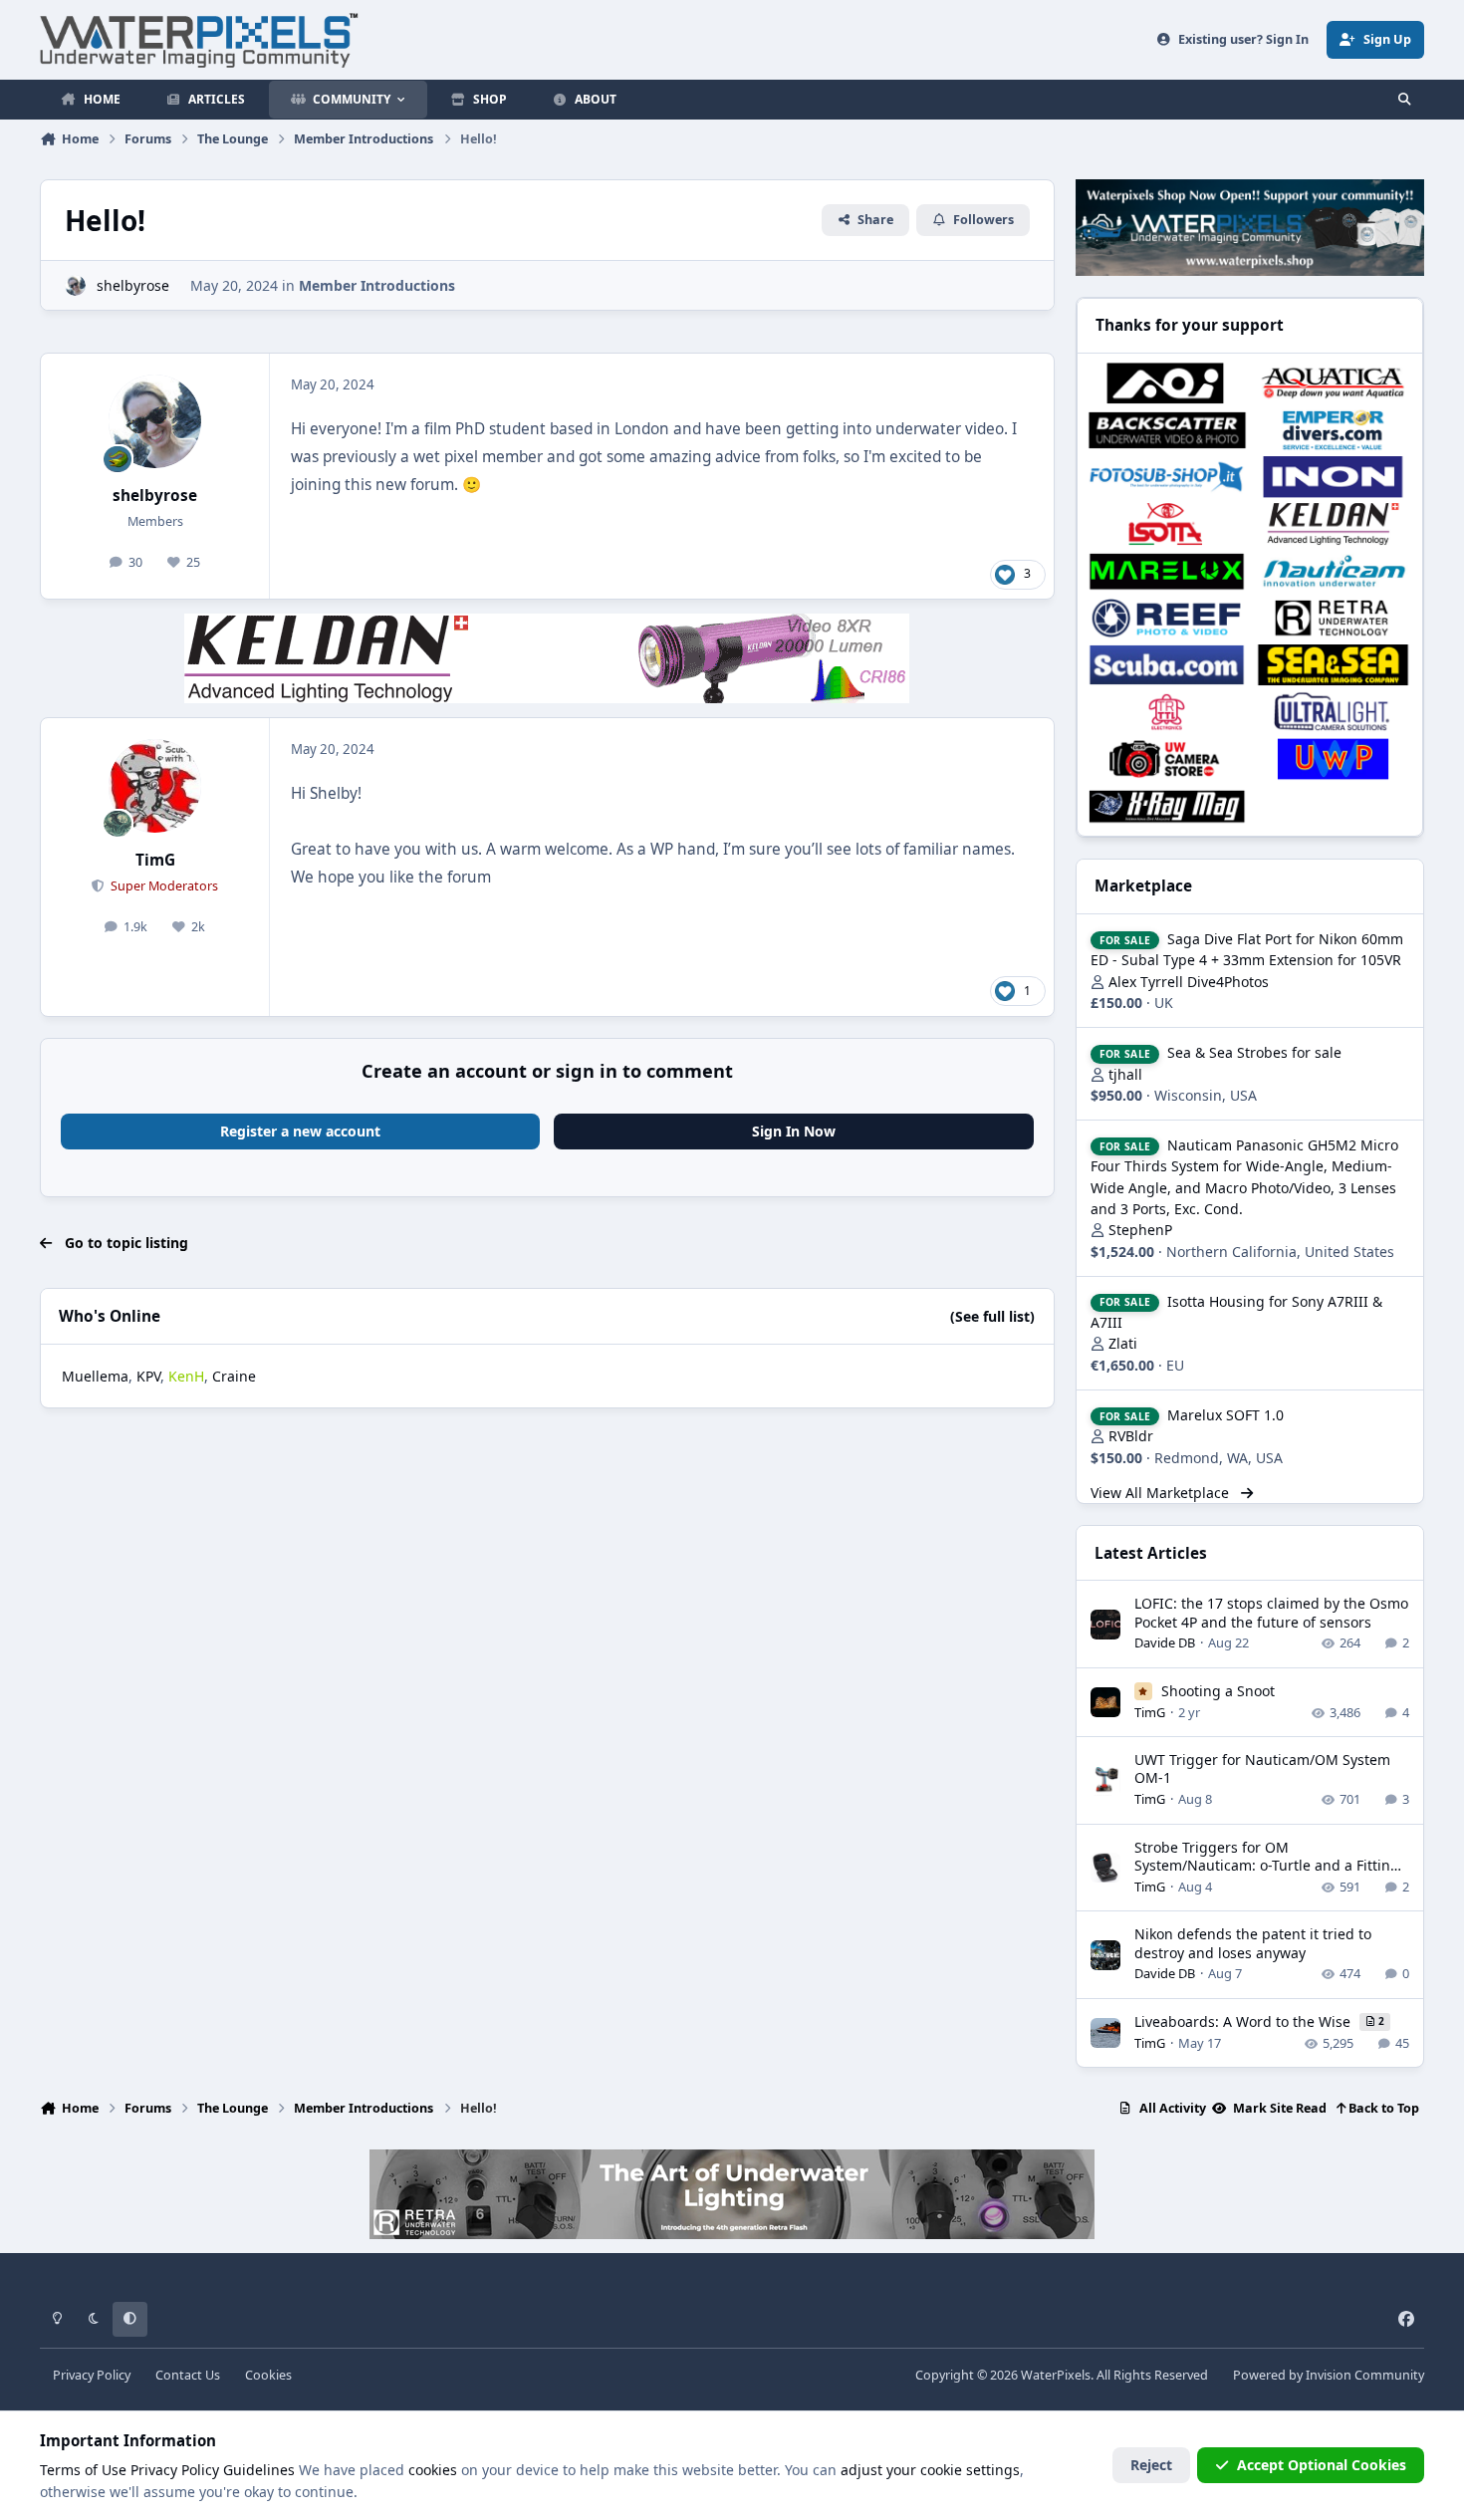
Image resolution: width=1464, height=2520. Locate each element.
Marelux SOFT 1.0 (1225, 1415)
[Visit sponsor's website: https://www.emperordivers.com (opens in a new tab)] (1333, 430)
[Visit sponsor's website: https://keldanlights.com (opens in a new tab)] (1333, 523)
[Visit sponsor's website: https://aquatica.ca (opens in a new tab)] (1333, 383)
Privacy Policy (92, 2375)
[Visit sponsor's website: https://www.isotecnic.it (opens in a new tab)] (1167, 523)
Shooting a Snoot (1218, 1691)
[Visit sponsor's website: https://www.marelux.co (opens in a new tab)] (1167, 571)
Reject (1151, 2465)
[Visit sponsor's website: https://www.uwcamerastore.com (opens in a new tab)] (1167, 758)
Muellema (95, 1376)
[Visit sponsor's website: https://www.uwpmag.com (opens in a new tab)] (1333, 758)
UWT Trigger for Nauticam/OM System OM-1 (1262, 1768)
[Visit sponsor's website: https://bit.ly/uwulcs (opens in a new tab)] (1333, 712)
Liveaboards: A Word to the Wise (1244, 2021)
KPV (148, 1376)
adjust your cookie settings (930, 2470)
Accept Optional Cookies (1322, 2465)
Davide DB (1165, 1642)
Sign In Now (794, 1131)
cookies (433, 2470)
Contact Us (188, 2375)
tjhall (1125, 1074)
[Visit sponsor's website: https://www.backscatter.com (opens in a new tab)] (1167, 430)
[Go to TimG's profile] (155, 786)
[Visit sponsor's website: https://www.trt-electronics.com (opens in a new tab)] (1167, 712)
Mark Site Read (1278, 2108)
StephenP (1140, 1230)
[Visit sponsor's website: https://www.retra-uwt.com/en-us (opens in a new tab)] (1333, 618)
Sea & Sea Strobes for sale (1254, 1052)
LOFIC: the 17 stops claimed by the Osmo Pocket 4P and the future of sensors (1271, 1612)
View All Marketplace (1162, 1493)
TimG (155, 860)
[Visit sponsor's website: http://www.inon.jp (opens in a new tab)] (1333, 477)
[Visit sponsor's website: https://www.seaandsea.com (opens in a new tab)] (1333, 665)
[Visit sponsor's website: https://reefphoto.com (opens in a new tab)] (1167, 618)
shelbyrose (133, 285)
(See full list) (992, 1316)
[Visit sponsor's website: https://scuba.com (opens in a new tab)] (1167, 665)
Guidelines (259, 2470)
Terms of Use (83, 2470)
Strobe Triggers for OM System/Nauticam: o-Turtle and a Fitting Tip (1267, 1865)
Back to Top (1382, 2108)
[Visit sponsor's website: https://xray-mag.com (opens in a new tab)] (1167, 806)
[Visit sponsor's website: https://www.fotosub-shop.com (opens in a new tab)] (1167, 477)
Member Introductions (377, 285)
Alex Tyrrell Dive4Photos (1189, 982)
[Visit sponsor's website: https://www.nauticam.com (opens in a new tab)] (1333, 571)
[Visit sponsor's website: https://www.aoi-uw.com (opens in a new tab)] (1167, 383)
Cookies (268, 2375)
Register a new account (300, 1131)
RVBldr (1131, 1436)
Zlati (1123, 1343)
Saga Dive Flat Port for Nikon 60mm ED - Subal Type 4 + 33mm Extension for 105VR (1247, 949)
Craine (234, 1376)
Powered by (1329, 2375)
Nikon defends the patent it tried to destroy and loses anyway (1253, 1943)
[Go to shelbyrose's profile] (75, 285)
